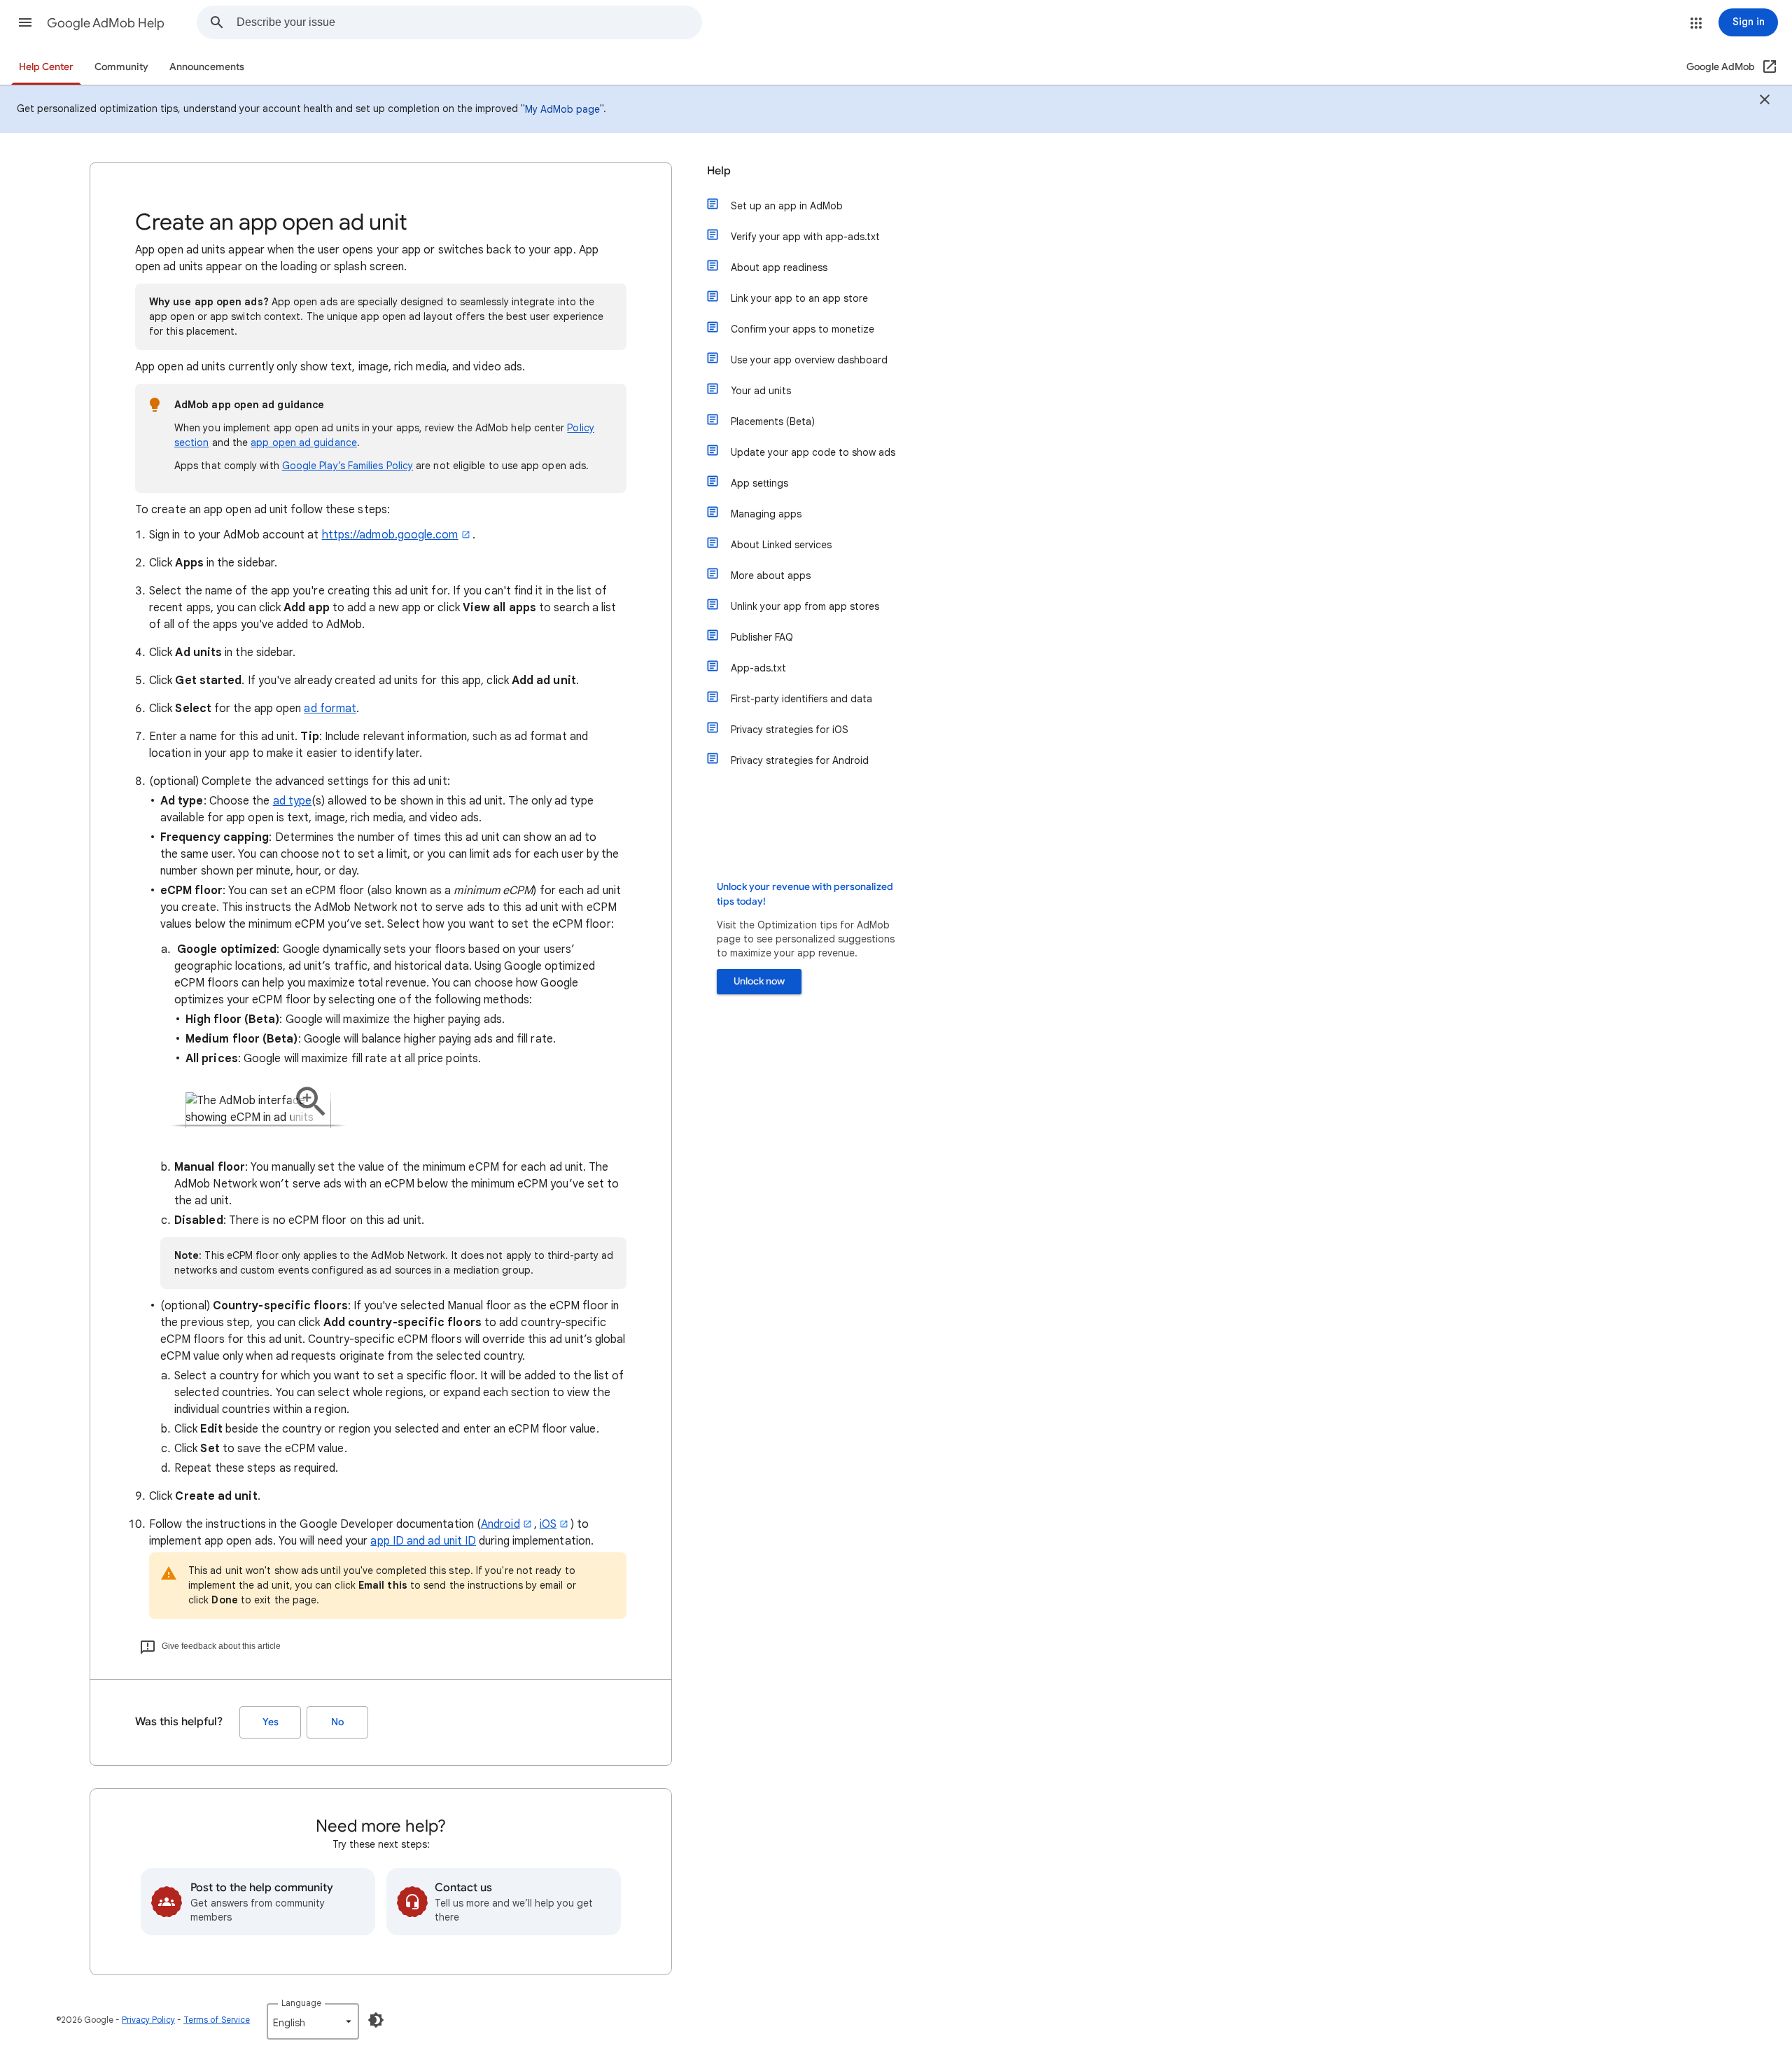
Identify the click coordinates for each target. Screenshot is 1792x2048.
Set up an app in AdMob (787, 206)
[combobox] (469, 22)
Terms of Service (217, 2020)
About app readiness (779, 267)
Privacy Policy (148, 2020)
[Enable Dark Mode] (376, 2020)
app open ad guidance (304, 443)
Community (121, 67)
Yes (271, 1722)
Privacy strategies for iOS (790, 730)
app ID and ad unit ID (423, 1541)
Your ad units (761, 391)
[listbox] (313, 2021)
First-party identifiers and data (801, 699)
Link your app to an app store (799, 298)
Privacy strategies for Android (800, 760)
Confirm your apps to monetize (803, 329)
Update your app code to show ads (813, 452)
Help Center (46, 67)
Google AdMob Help (106, 23)
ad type (293, 801)
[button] (25, 22)
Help (719, 171)
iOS (548, 1524)
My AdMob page (562, 109)
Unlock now (759, 981)
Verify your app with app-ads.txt (805, 237)
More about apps (771, 576)
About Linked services (781, 545)
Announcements (207, 67)
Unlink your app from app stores (805, 606)
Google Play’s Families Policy (348, 466)
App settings (759, 483)
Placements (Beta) (773, 422)
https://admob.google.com (390, 535)
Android (500, 1524)
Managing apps (766, 514)
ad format (330, 709)
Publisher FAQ (762, 637)
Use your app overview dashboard (809, 360)
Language (301, 2003)
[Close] (1765, 102)
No (337, 1722)
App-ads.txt (758, 668)
